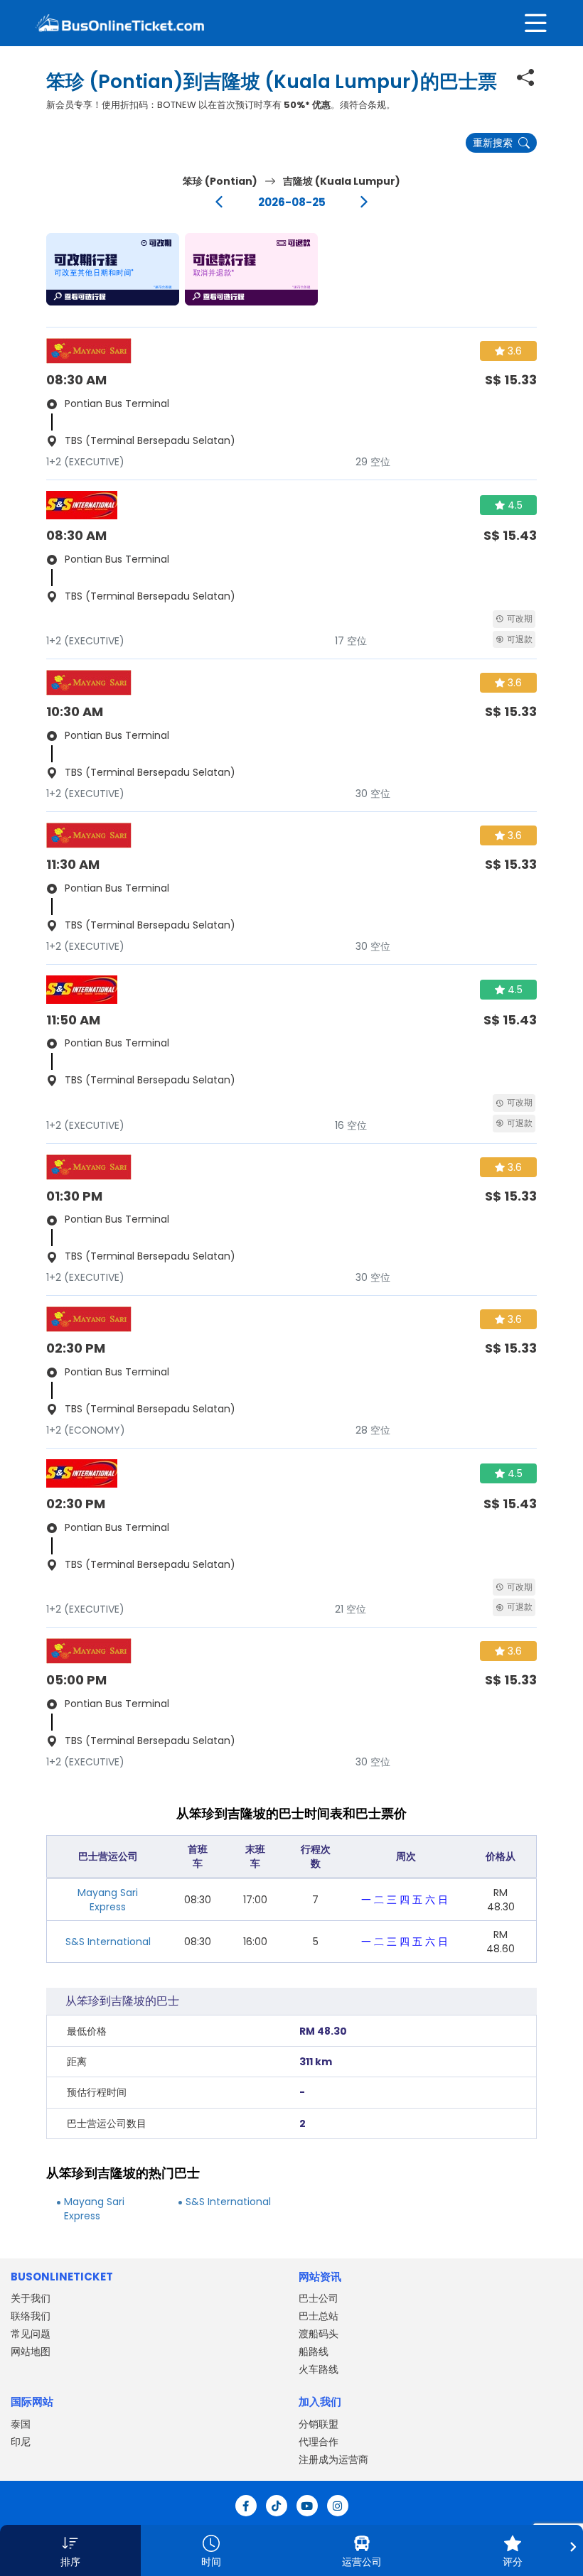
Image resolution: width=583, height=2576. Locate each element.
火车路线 (319, 2369)
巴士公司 (319, 2298)
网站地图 (31, 2352)
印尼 (21, 2442)
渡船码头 (319, 2334)
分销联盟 (319, 2424)
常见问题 (31, 2334)
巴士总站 (319, 2316)
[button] (113, 269)
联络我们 (31, 2316)
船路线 (314, 2352)
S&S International (108, 1942)
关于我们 (31, 2298)
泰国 (21, 2424)
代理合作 (319, 2442)
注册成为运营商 (333, 2459)
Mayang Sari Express (108, 1900)
